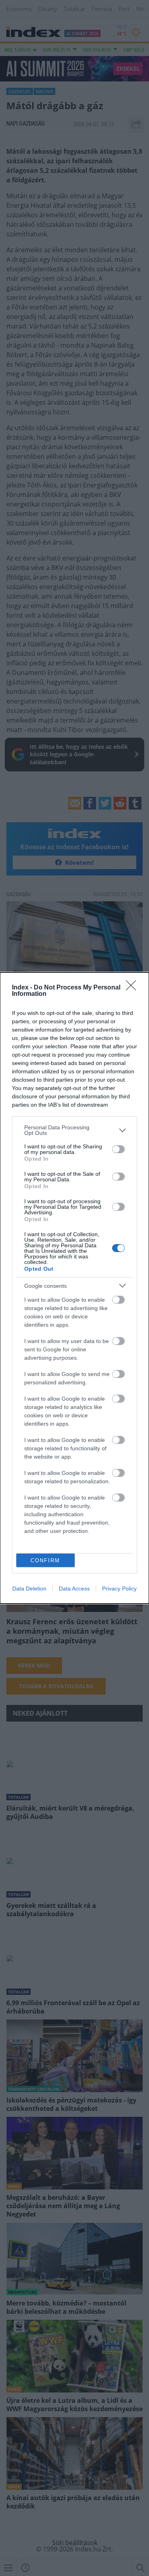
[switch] (118, 1149)
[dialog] (74, 1288)
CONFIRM (45, 1560)
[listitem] (74, 1130)
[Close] (134, 988)
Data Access (74, 1589)
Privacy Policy (119, 1589)
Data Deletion (29, 1589)
